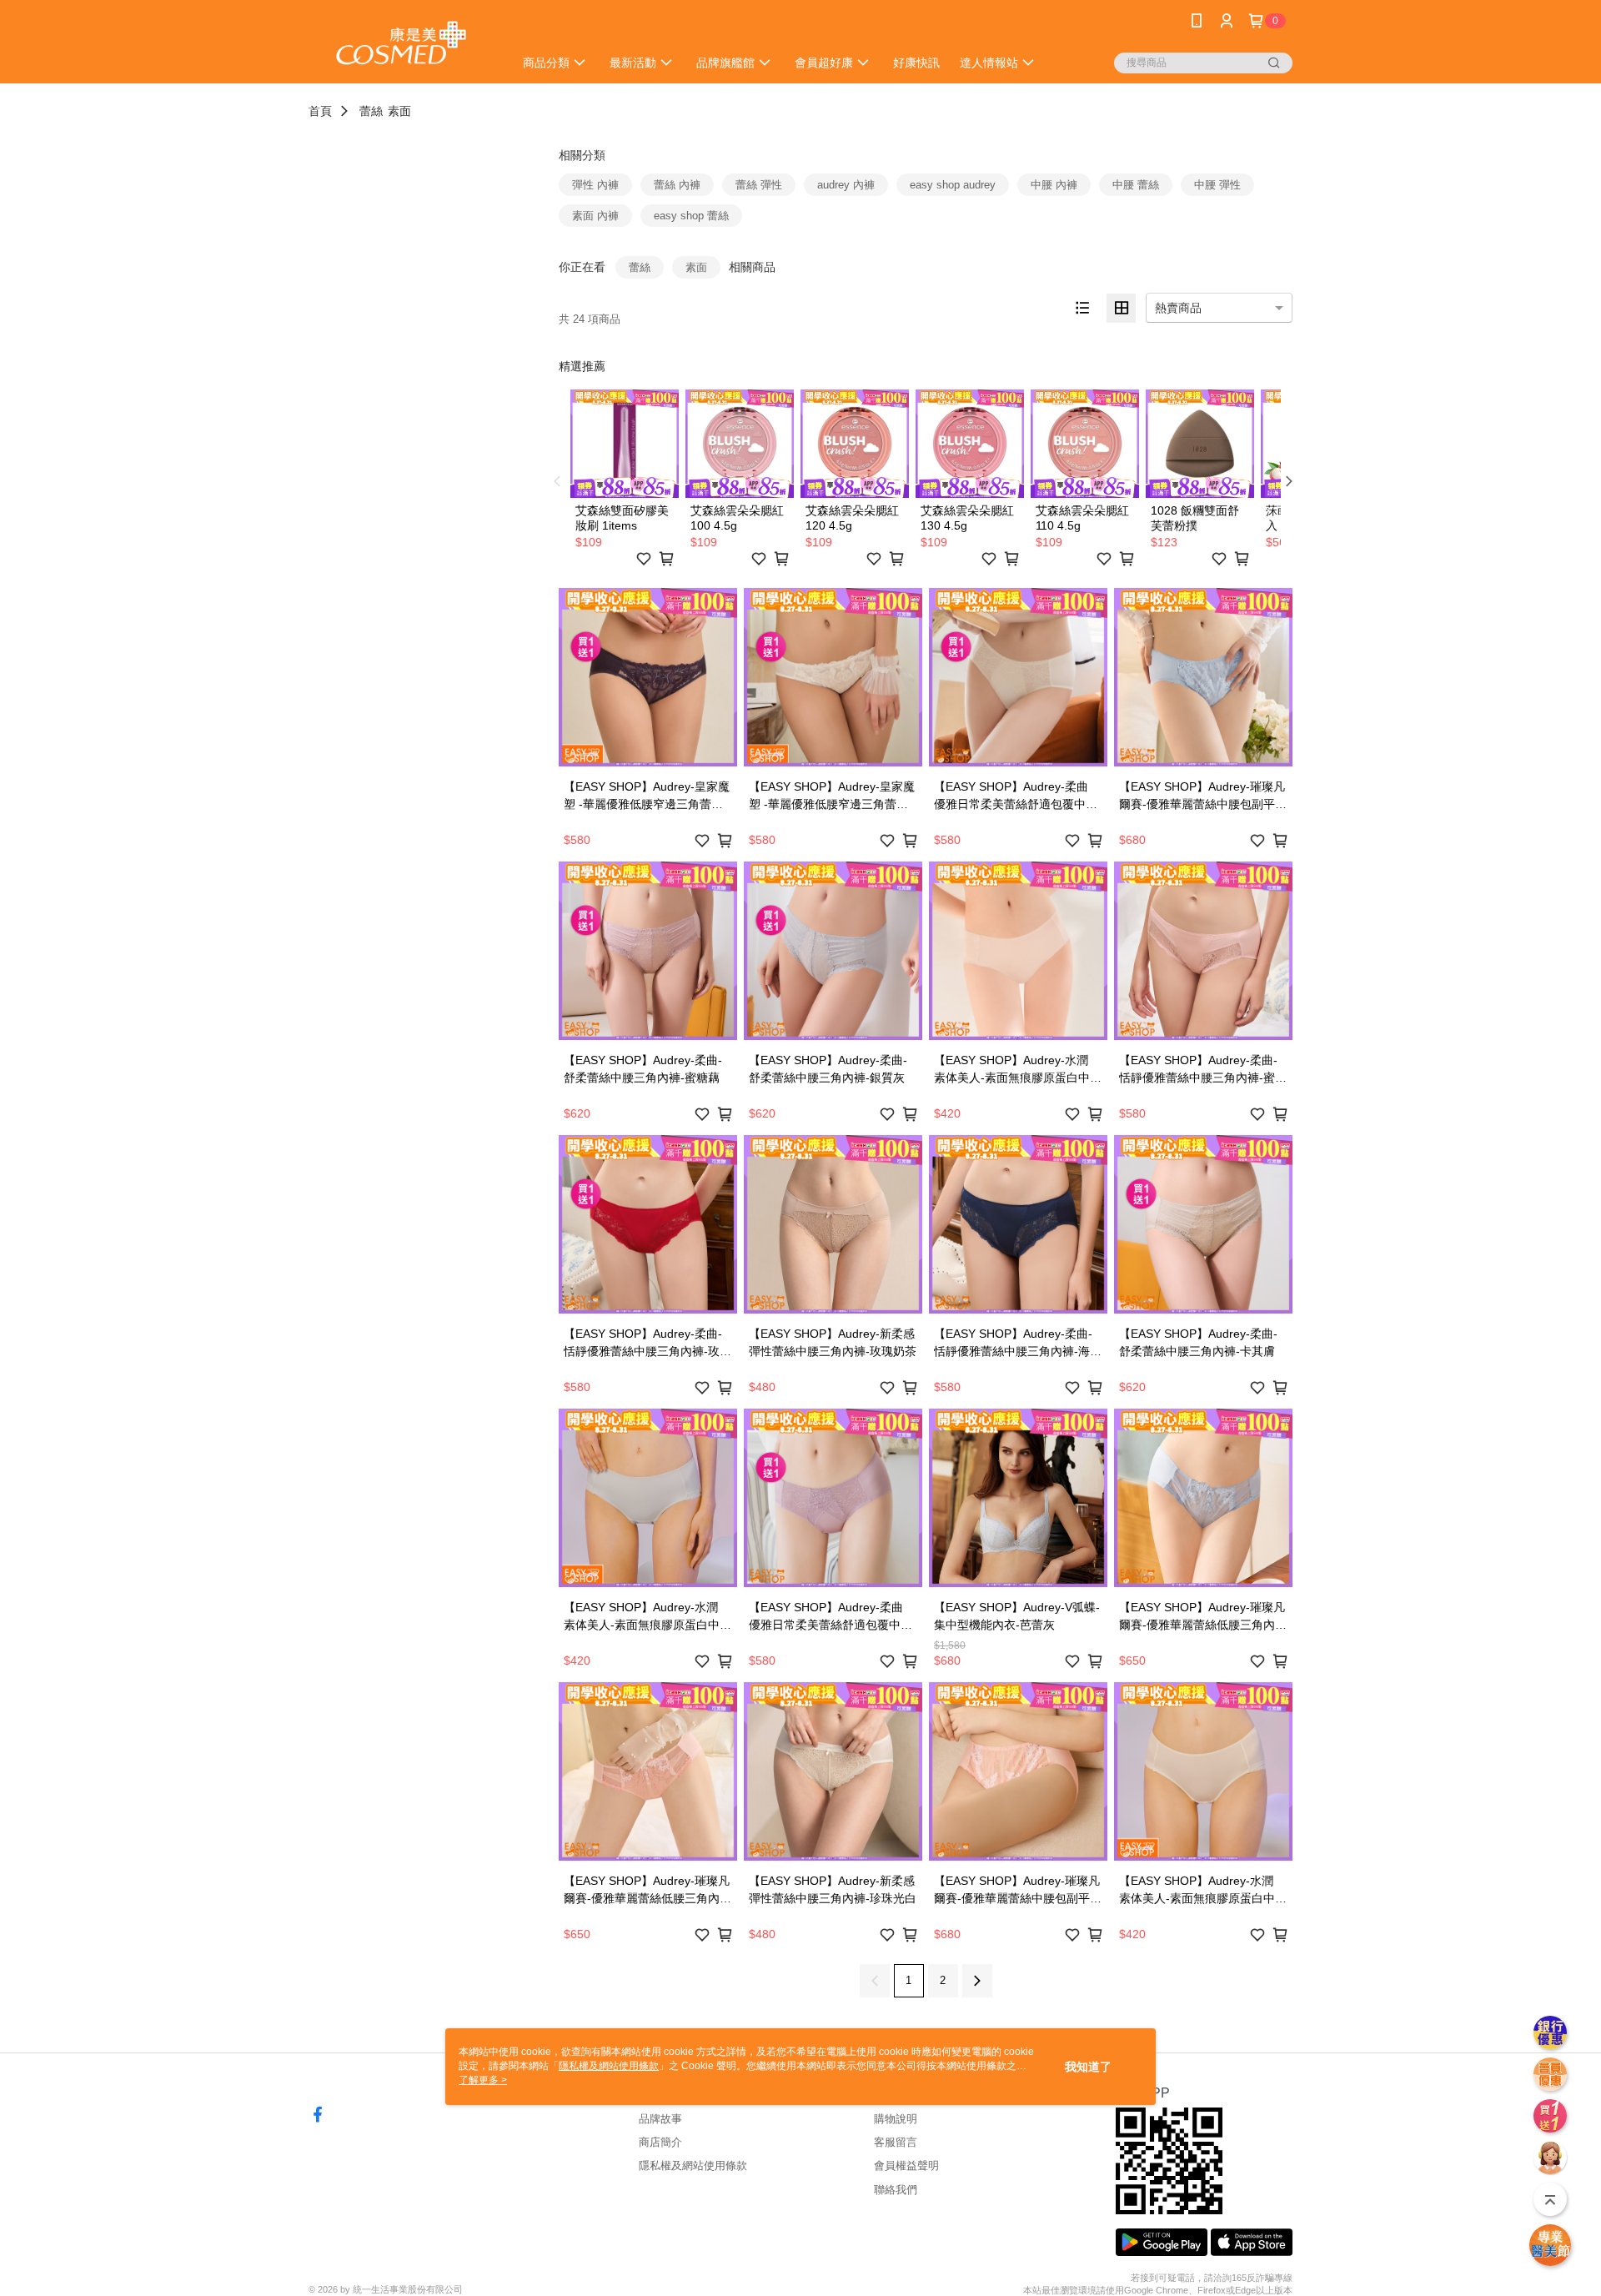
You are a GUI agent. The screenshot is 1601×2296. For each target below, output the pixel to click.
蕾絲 (371, 111)
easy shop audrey (953, 185)
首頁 (320, 111)
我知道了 (1088, 2067)
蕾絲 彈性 (759, 185)
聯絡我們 (896, 2190)
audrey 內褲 (846, 185)
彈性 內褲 (595, 185)
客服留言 (896, 2142)
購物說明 (896, 2119)
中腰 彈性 (1217, 185)
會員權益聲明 (906, 2165)
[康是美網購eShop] (401, 44)
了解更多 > (483, 2080)
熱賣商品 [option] (1178, 308)
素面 (399, 111)
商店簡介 (660, 2142)
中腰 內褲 (1054, 185)
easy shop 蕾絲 (691, 216)
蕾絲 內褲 (677, 185)
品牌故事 (660, 2119)
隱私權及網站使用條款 (693, 2165)
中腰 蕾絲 (1136, 185)
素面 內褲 (595, 216)
